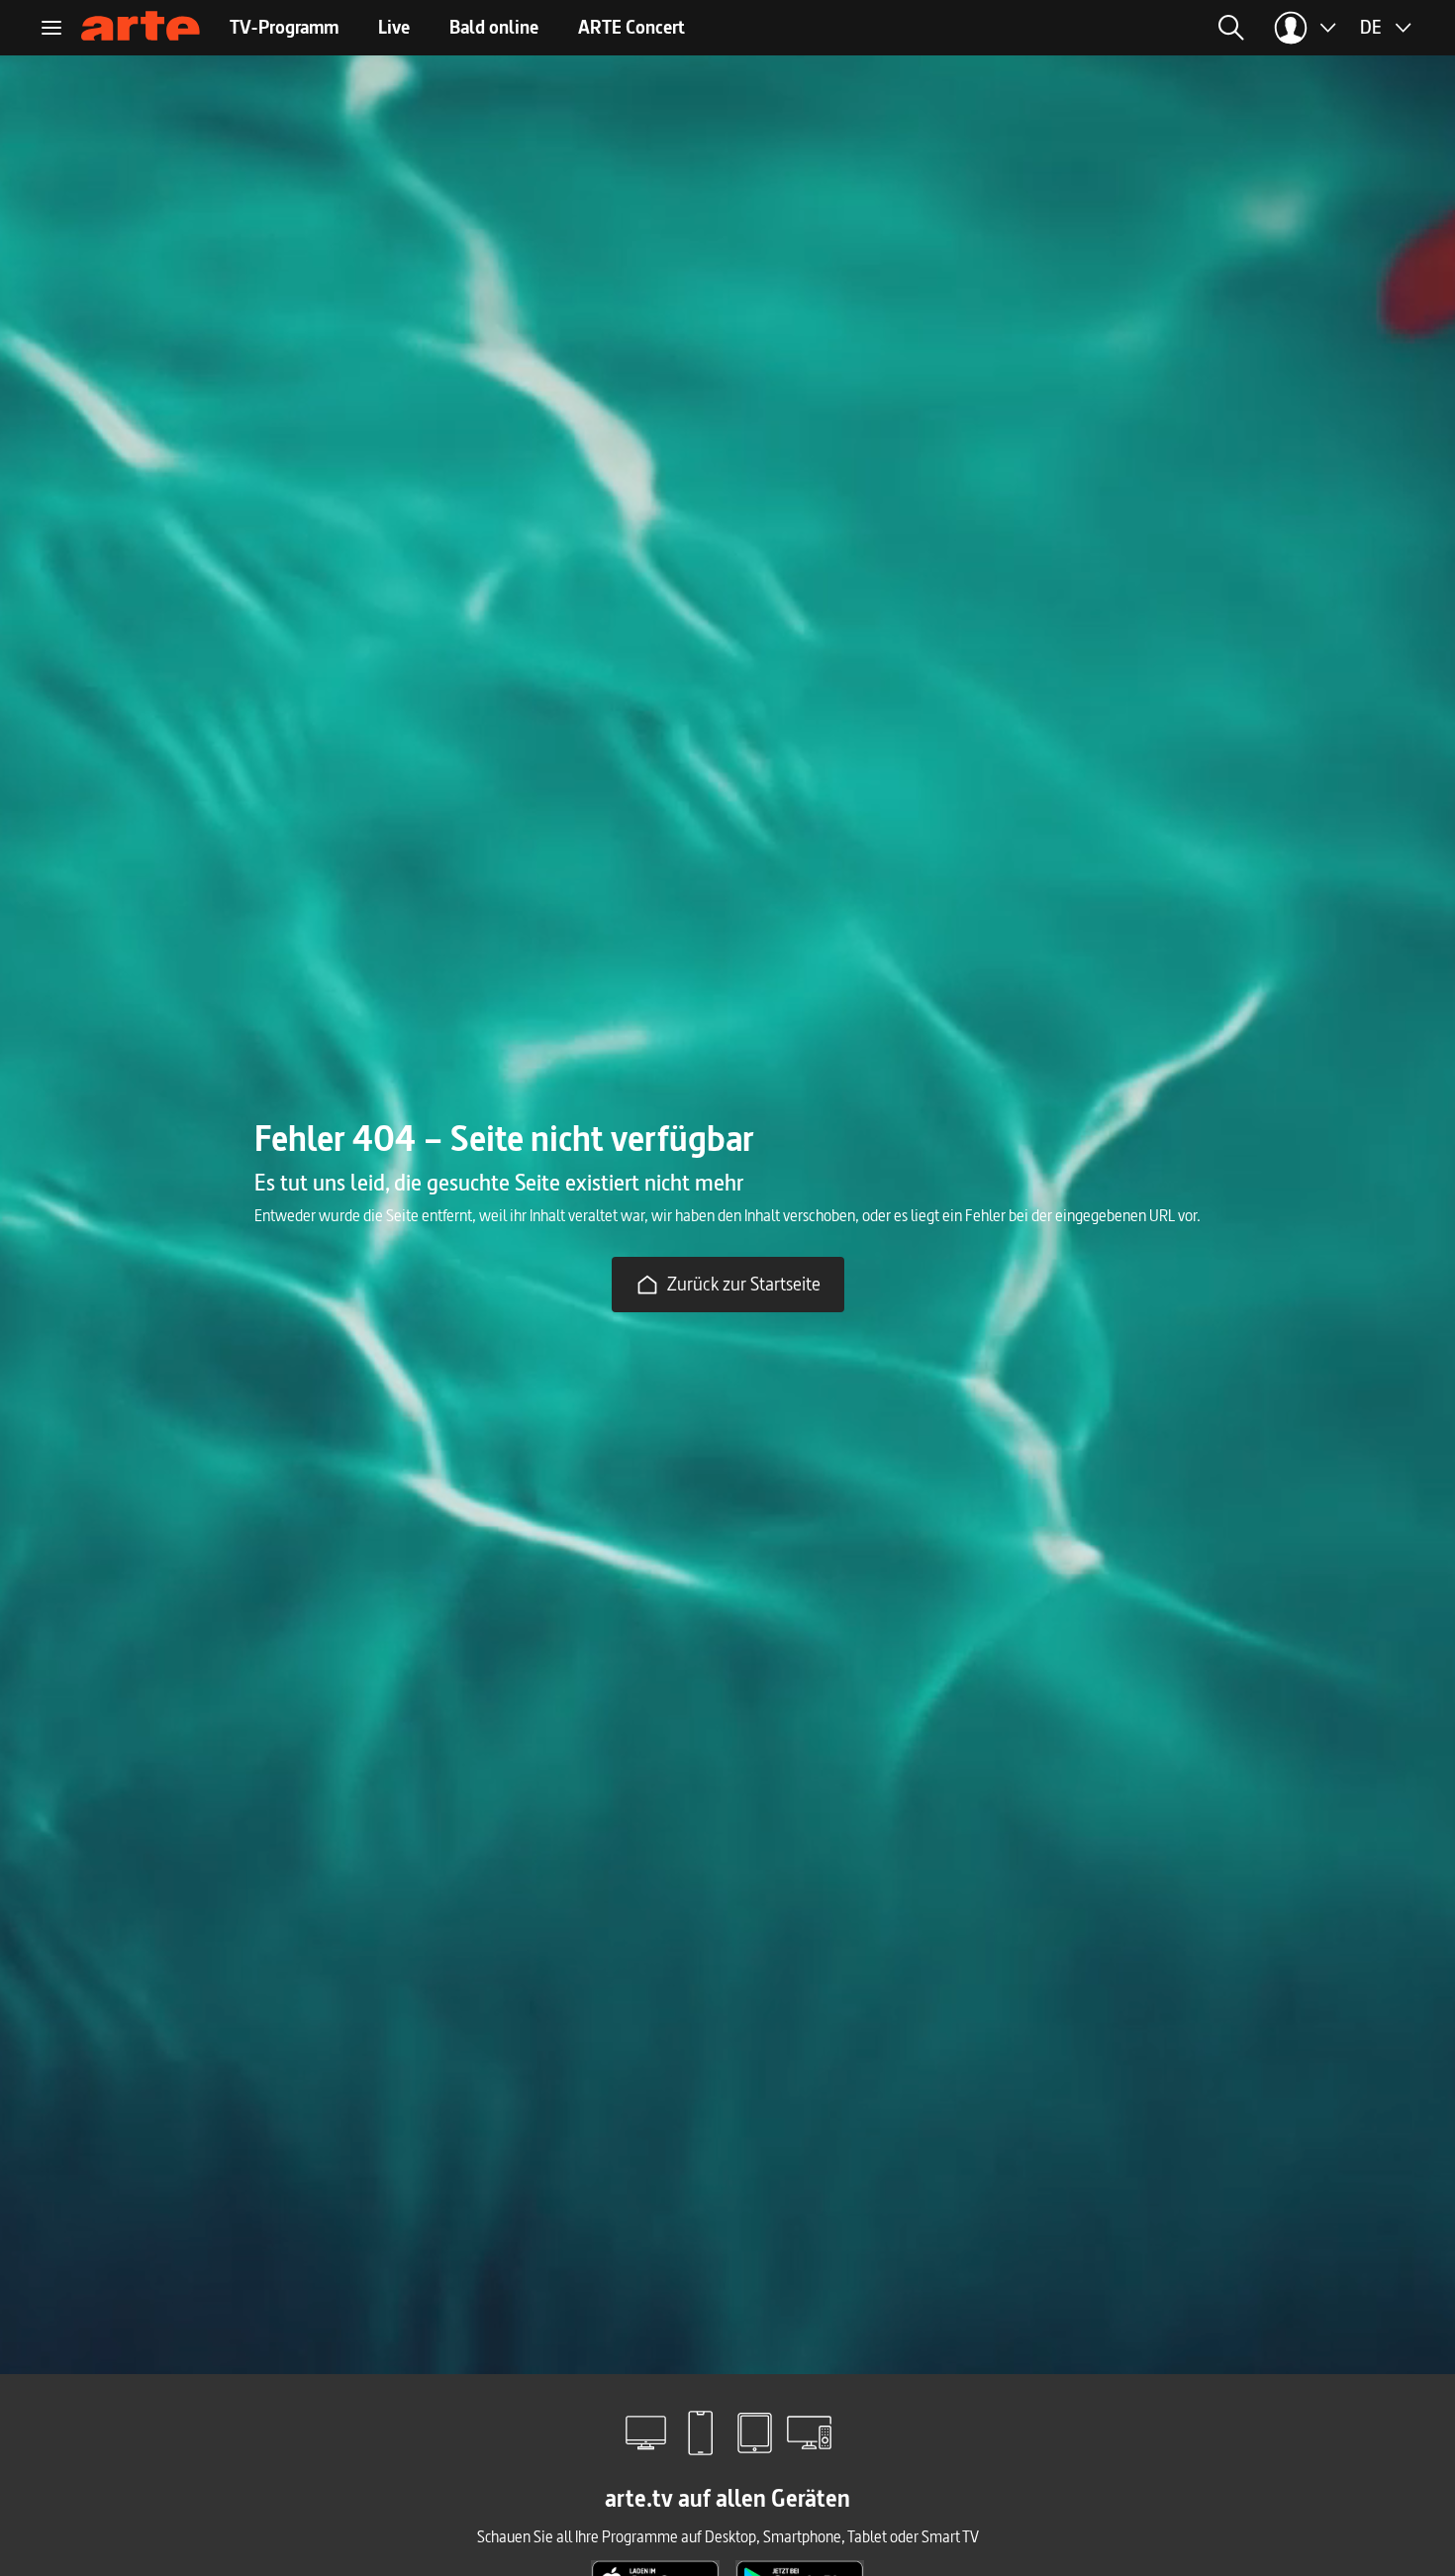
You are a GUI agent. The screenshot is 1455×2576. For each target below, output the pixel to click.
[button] (1042, 28)
